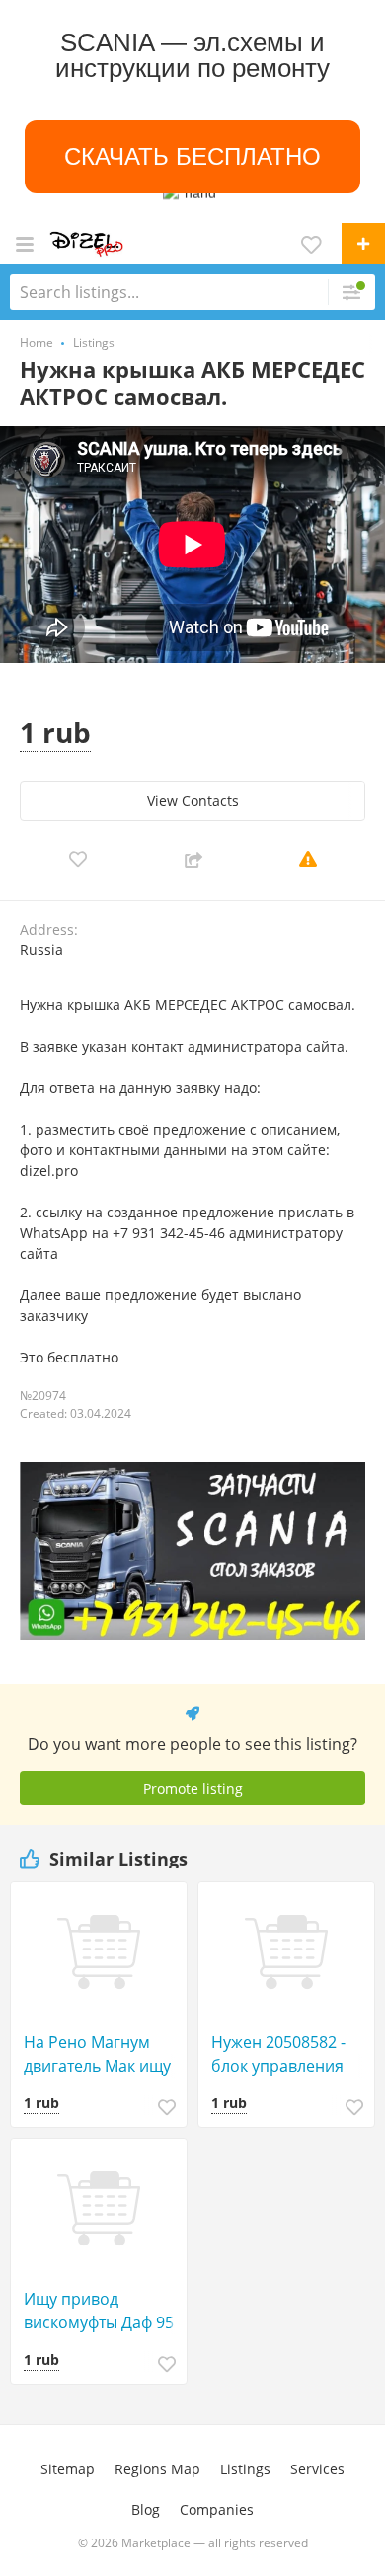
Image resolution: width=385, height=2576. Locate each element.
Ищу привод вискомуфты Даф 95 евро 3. (99, 2311)
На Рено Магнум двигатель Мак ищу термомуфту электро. (104, 2055)
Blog (146, 2509)
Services (317, 2469)
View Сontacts (193, 801)
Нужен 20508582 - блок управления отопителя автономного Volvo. (287, 2055)
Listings (245, 2469)
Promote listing (193, 1788)
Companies (217, 2509)
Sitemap (68, 2469)
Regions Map (157, 2469)
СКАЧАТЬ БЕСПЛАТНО (192, 157)
